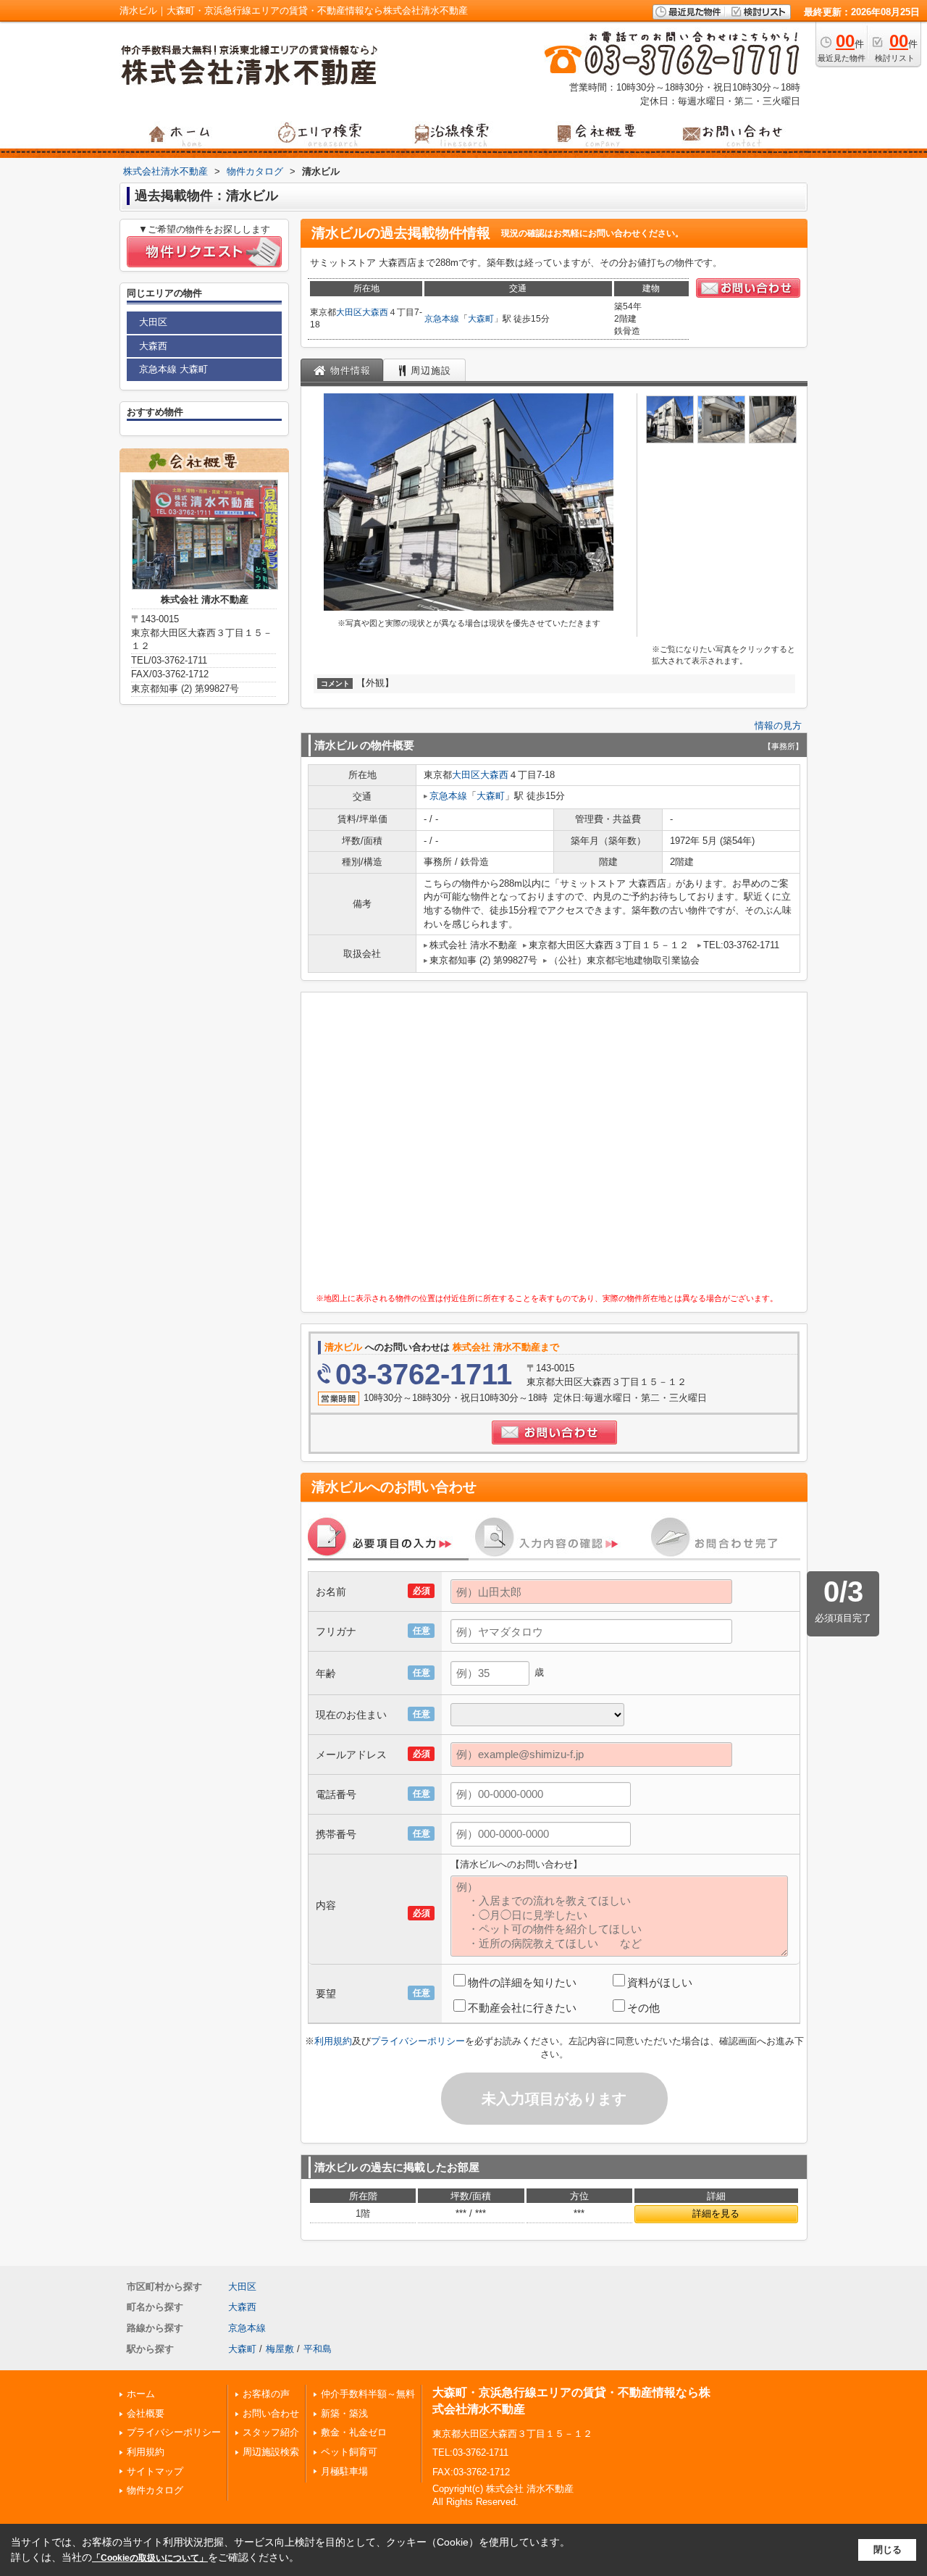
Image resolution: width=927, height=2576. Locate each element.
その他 (643, 2008)
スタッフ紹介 (271, 2432)
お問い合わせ (271, 2413)
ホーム (141, 2394)
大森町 (481, 319)
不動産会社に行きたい (522, 2008)
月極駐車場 (344, 2471)
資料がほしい (660, 1982)
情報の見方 (778, 725)
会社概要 (146, 2413)
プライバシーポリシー (418, 2041)
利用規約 (333, 2041)
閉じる (888, 2550)
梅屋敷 (280, 2349)
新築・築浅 (344, 2413)
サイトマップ (155, 2471)
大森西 (375, 312)
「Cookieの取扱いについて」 (150, 2558)
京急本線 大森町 (173, 369)
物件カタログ (155, 2490)
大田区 (349, 312)
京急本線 (442, 319)
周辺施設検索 (271, 2452)
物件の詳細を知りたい (522, 1982)
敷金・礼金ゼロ (354, 2432)
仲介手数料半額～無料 (368, 2394)
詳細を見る (716, 2213)
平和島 (318, 2349)
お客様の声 (266, 2394)
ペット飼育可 (349, 2452)
